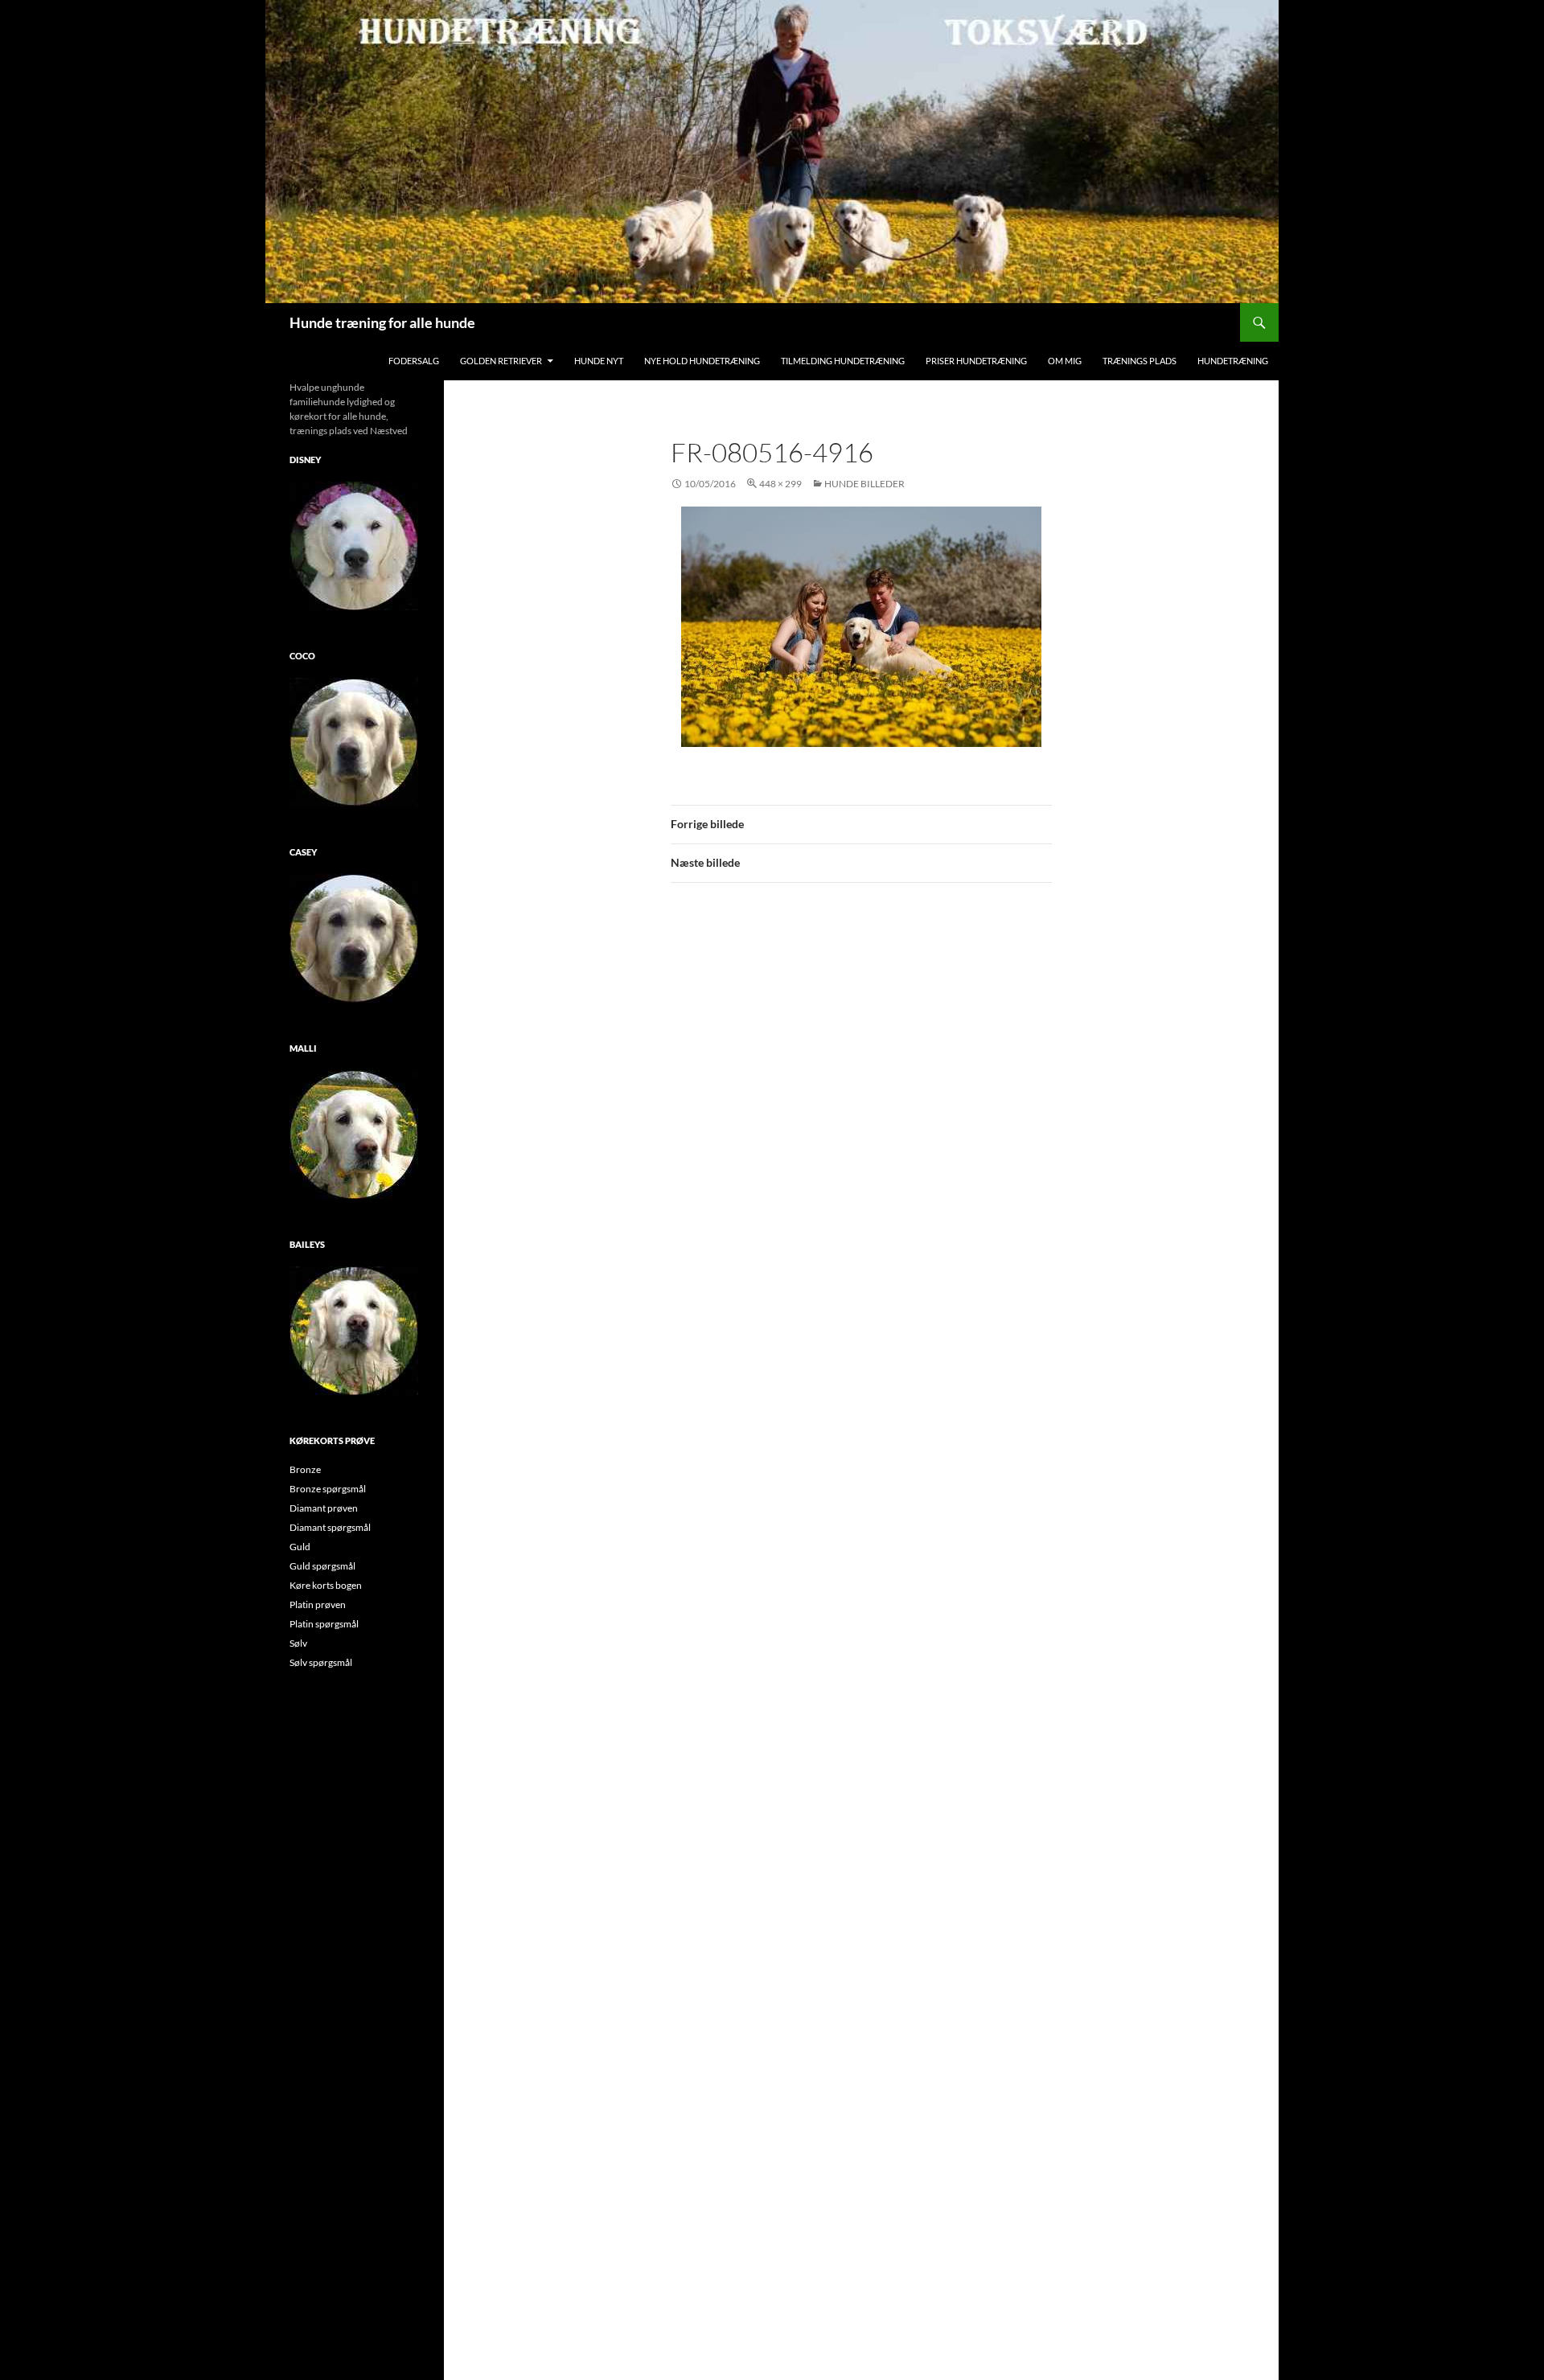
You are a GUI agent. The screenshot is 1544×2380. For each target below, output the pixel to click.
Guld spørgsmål (322, 1566)
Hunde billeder (864, 484)
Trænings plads (1140, 361)
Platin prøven (318, 1604)
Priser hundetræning (976, 361)
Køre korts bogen (326, 1585)
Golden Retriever (501, 361)
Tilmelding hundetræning (843, 361)
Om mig (1065, 361)
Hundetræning (1233, 361)
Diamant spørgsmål (330, 1527)
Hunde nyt (599, 361)
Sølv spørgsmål (321, 1662)
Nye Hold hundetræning (702, 361)
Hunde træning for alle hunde (382, 322)
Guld (300, 1547)
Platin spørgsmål (324, 1624)
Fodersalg (414, 361)
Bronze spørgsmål (328, 1489)
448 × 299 (780, 484)
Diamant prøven (324, 1508)
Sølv (298, 1643)
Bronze (305, 1469)
